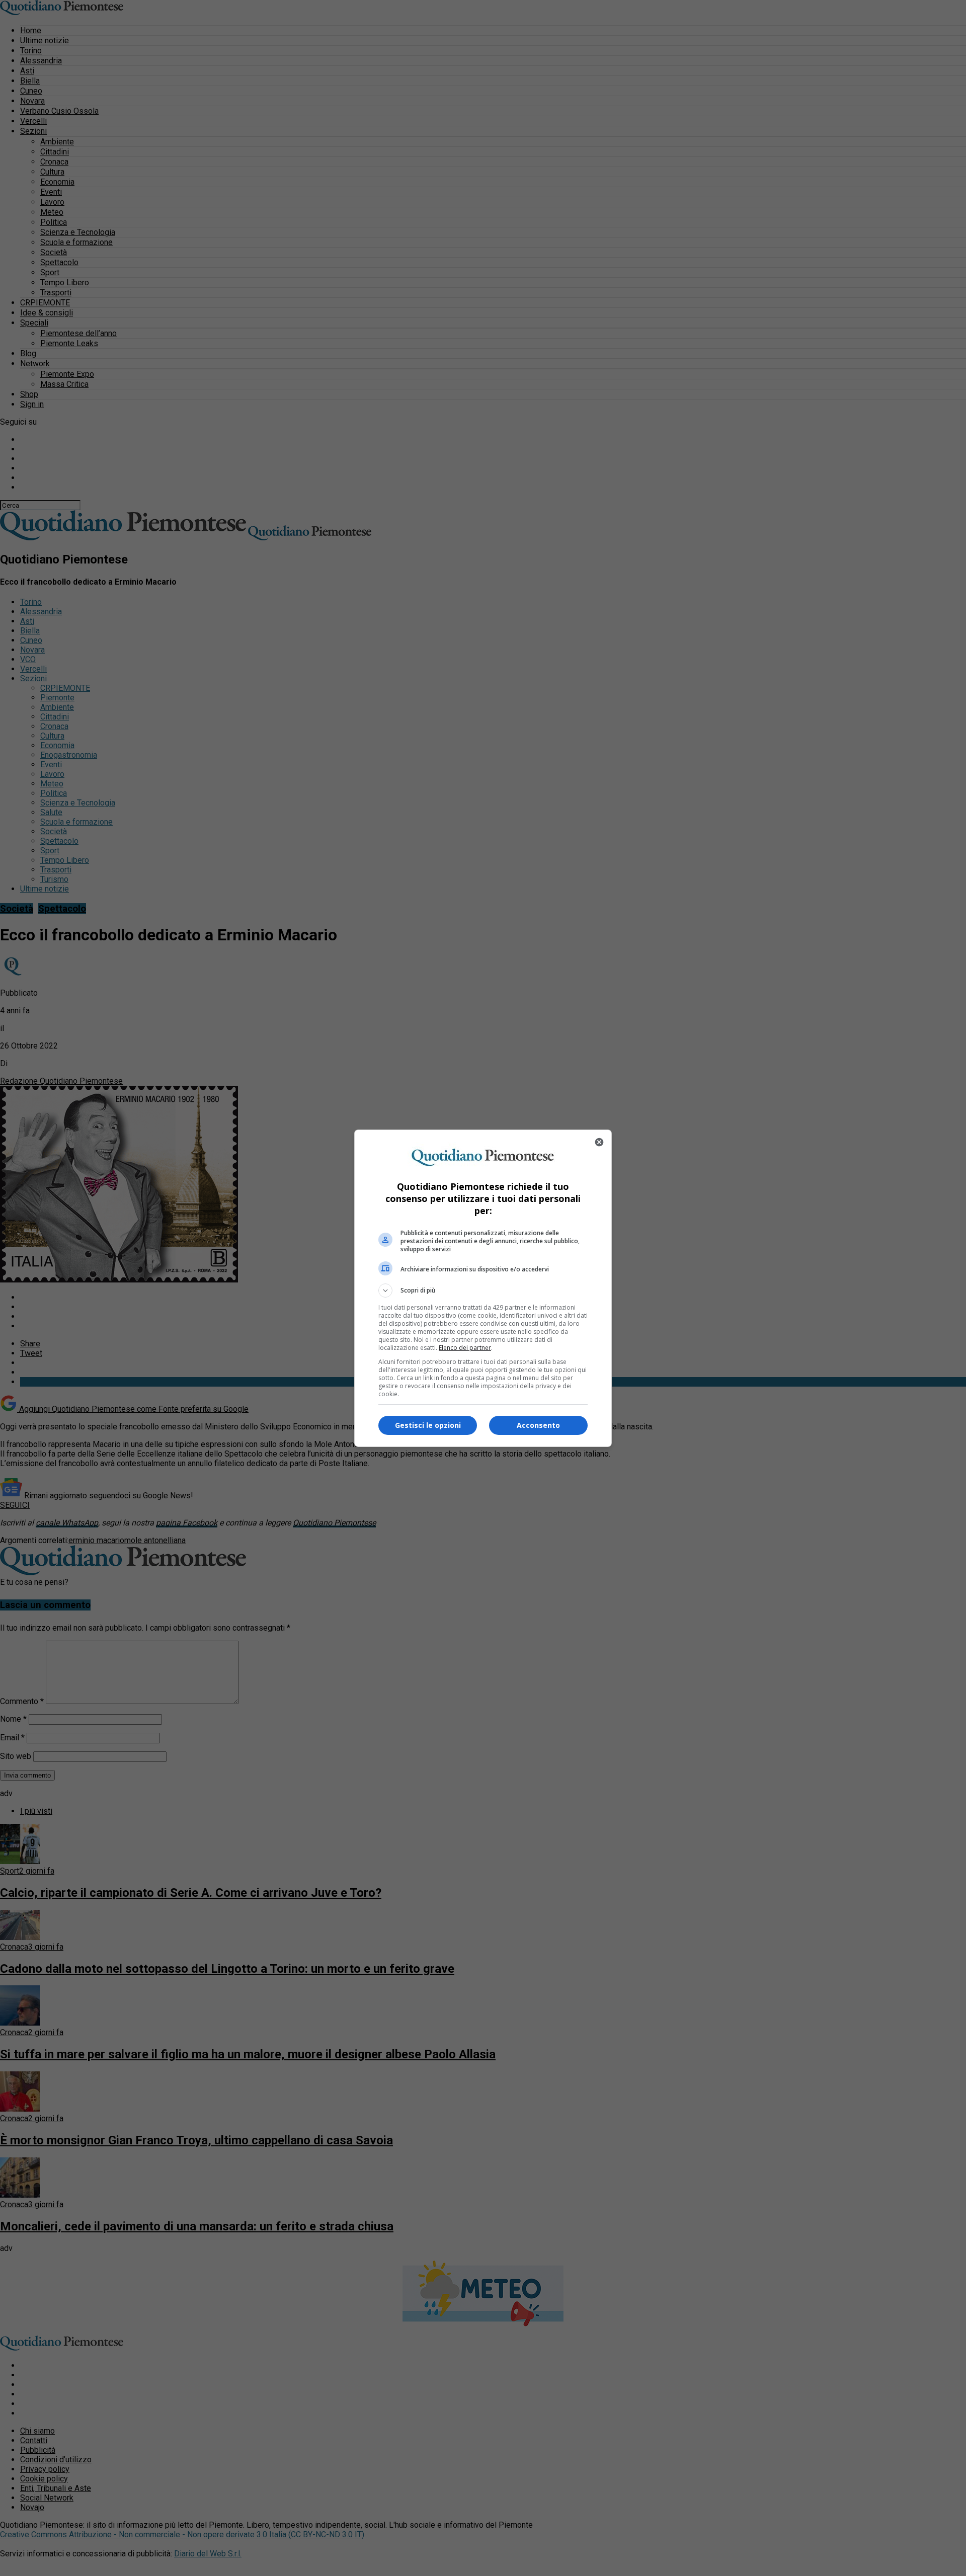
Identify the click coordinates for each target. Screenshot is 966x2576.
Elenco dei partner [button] (465, 1348)
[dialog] (483, 1288)
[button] (483, 1291)
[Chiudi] (599, 1142)
